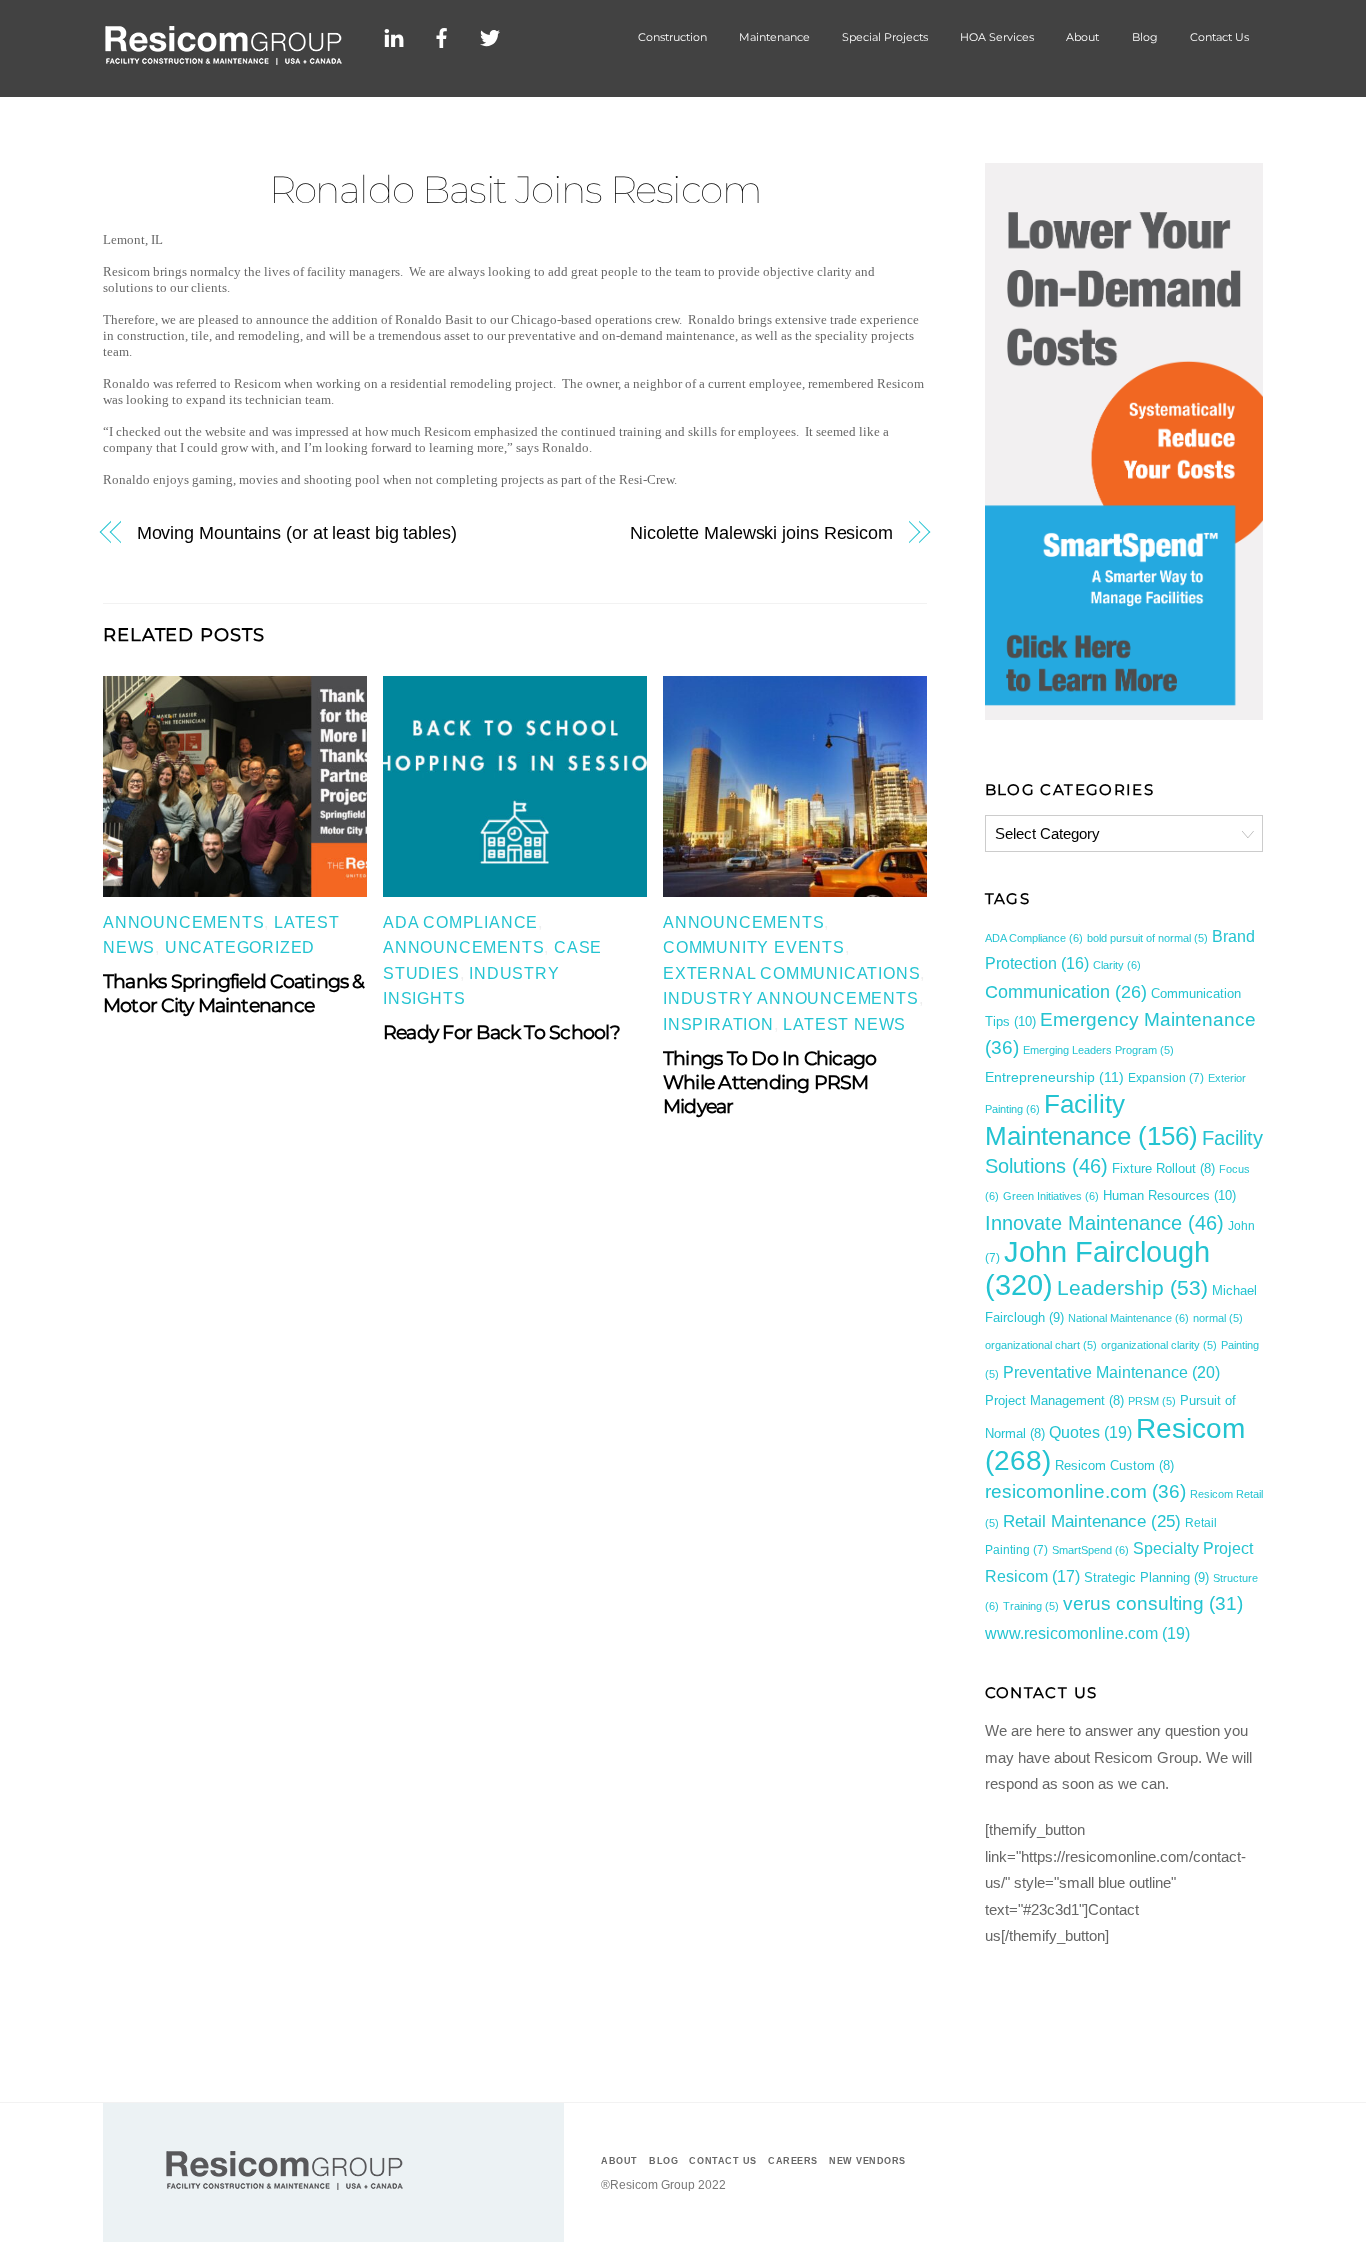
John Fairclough (1097, 1267)
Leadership (1132, 1287)
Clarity (1117, 965)
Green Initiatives (1051, 1196)
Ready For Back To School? (501, 1032)
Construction (672, 37)
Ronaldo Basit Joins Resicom (515, 189)
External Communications (791, 973)
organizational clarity (1159, 1345)
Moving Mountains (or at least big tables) (297, 532)
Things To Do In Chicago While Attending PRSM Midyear (769, 1082)
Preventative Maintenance (1111, 1372)
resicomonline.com (1085, 1491)
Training (1031, 1606)
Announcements (183, 922)
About (1082, 37)
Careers (793, 2161)
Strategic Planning (1146, 1577)
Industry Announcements (791, 998)
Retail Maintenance (1092, 1521)
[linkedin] (394, 35)
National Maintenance (1128, 1318)
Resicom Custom (1114, 1466)
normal (1218, 1318)
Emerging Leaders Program (1098, 1050)
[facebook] (442, 35)
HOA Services (997, 37)
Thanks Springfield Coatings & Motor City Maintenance (234, 993)
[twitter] (490, 35)
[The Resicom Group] (223, 58)
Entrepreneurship (1054, 1077)
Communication (1066, 992)
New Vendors (867, 2161)
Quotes (1090, 1432)
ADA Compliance (460, 922)
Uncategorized (240, 947)
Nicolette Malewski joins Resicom (761, 532)
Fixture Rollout (1163, 1169)
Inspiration (718, 1024)
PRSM (1152, 1401)
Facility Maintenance (1091, 1119)
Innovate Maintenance (1104, 1223)
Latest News (844, 1024)
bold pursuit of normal (1147, 938)
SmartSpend (1090, 1550)
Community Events (754, 947)
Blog (1145, 37)
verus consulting (1153, 1603)
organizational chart (1041, 1345)
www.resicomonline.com (1087, 1633)
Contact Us (1219, 37)
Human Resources (1169, 1195)
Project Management (1054, 1401)
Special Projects (885, 37)
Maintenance (774, 37)
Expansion (1166, 1078)
